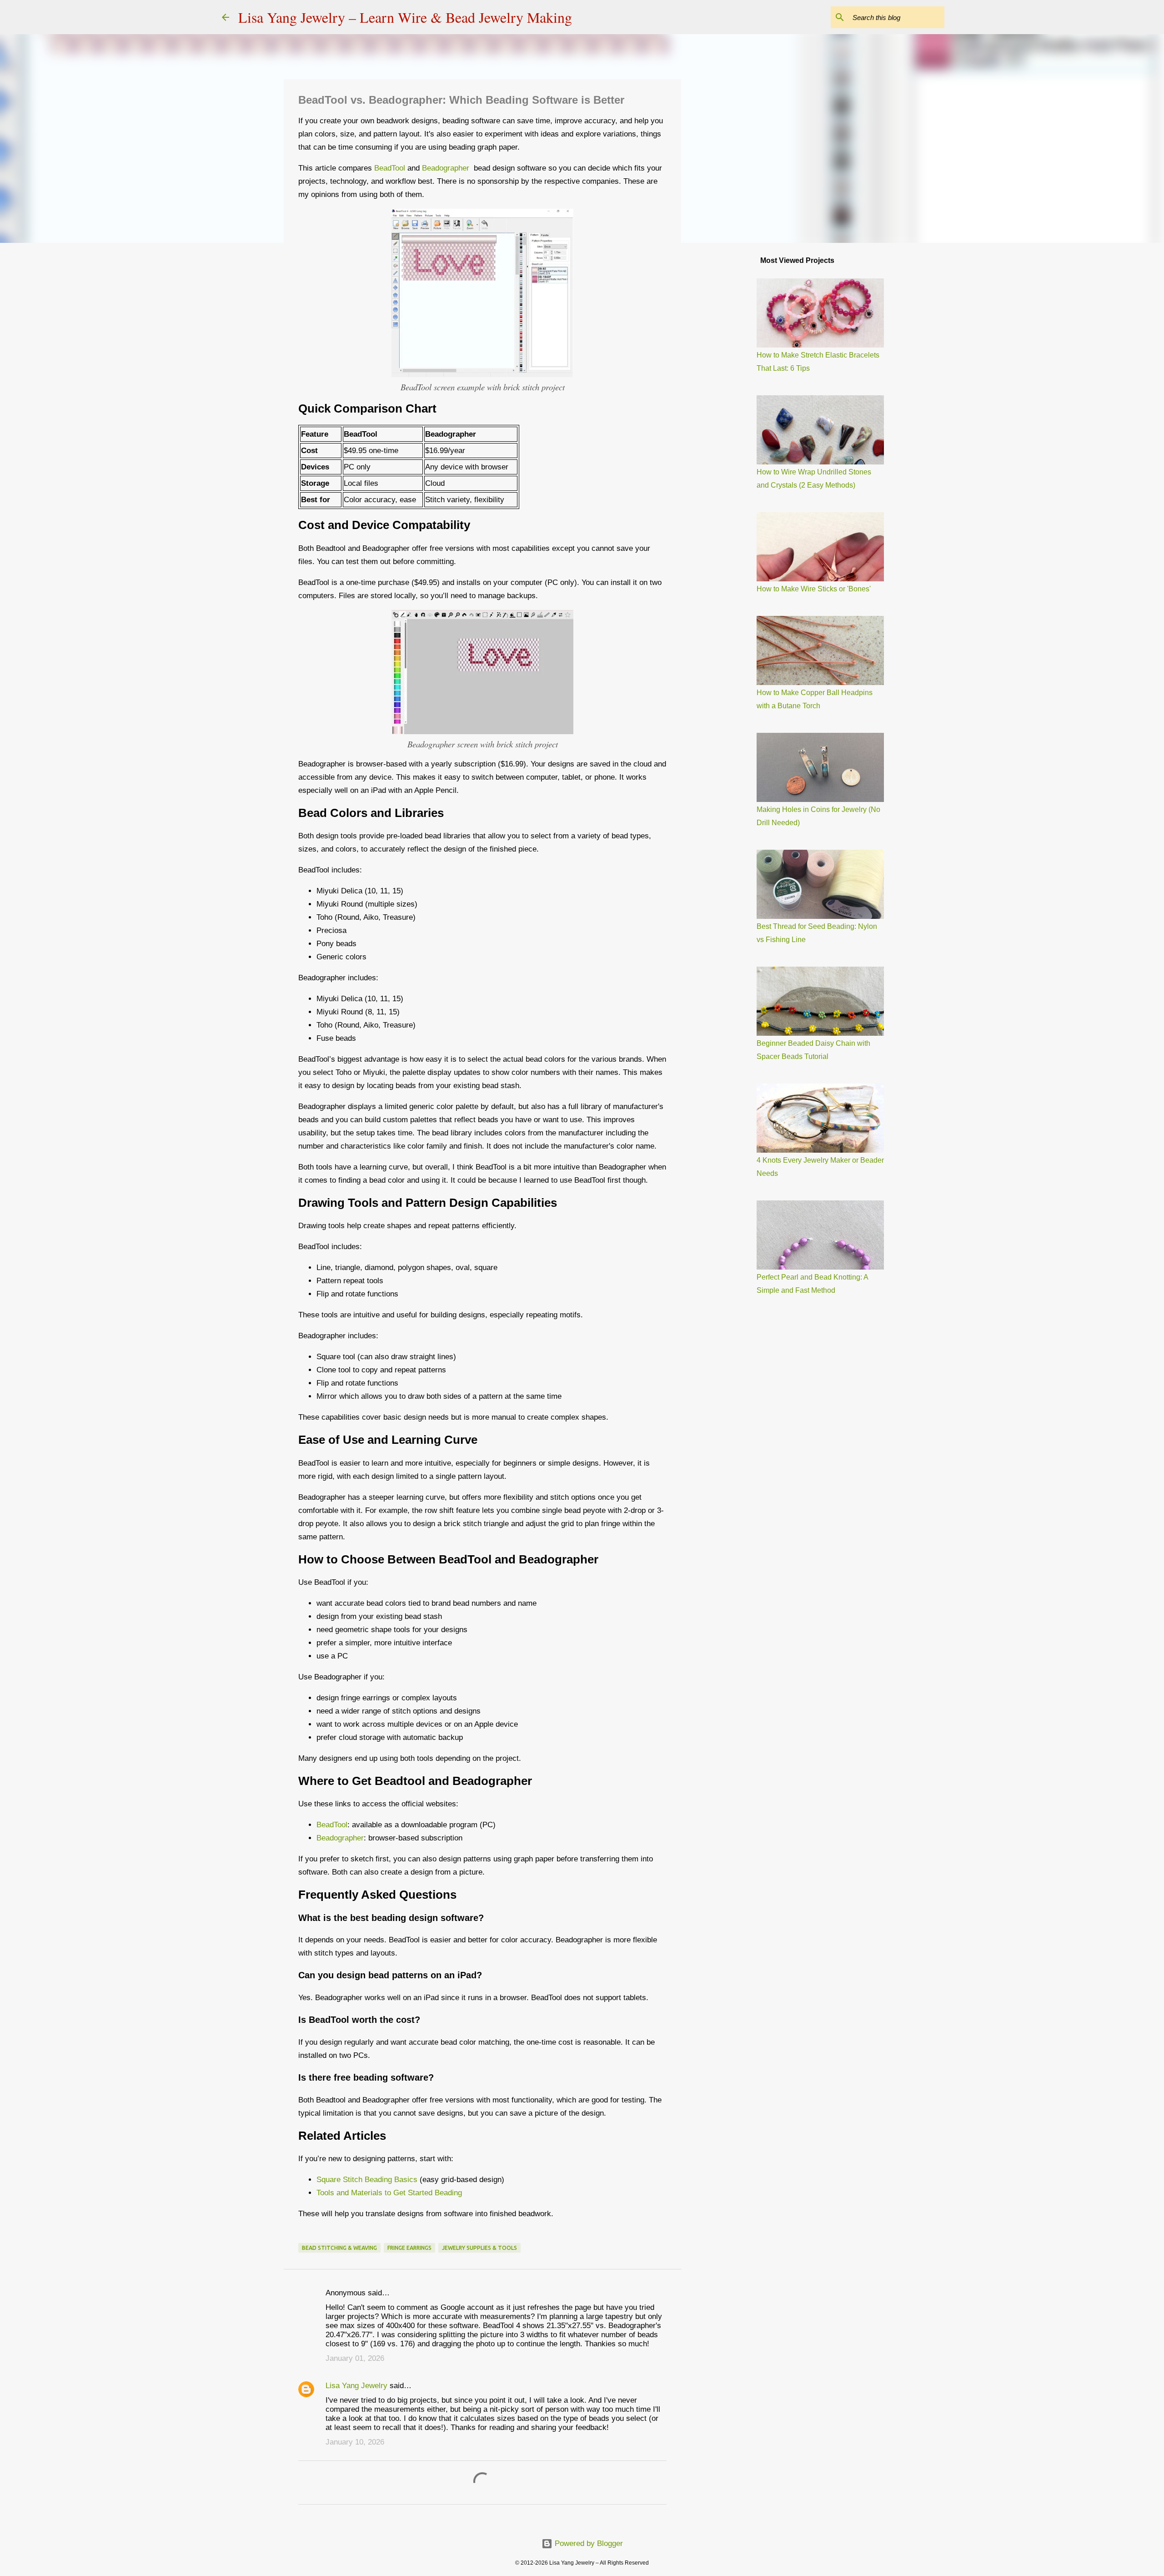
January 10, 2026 (355, 2442)
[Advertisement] (727, 393)
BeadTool (390, 168)
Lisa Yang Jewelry (356, 2386)
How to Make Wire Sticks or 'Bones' (814, 589)
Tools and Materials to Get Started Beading (389, 2193)
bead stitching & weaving (339, 2248)
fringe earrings (409, 2248)
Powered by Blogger (588, 2543)
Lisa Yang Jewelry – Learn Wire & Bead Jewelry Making (405, 17)
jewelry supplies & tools (479, 2248)
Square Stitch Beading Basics (367, 2180)
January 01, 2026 (355, 2358)
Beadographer (447, 168)
